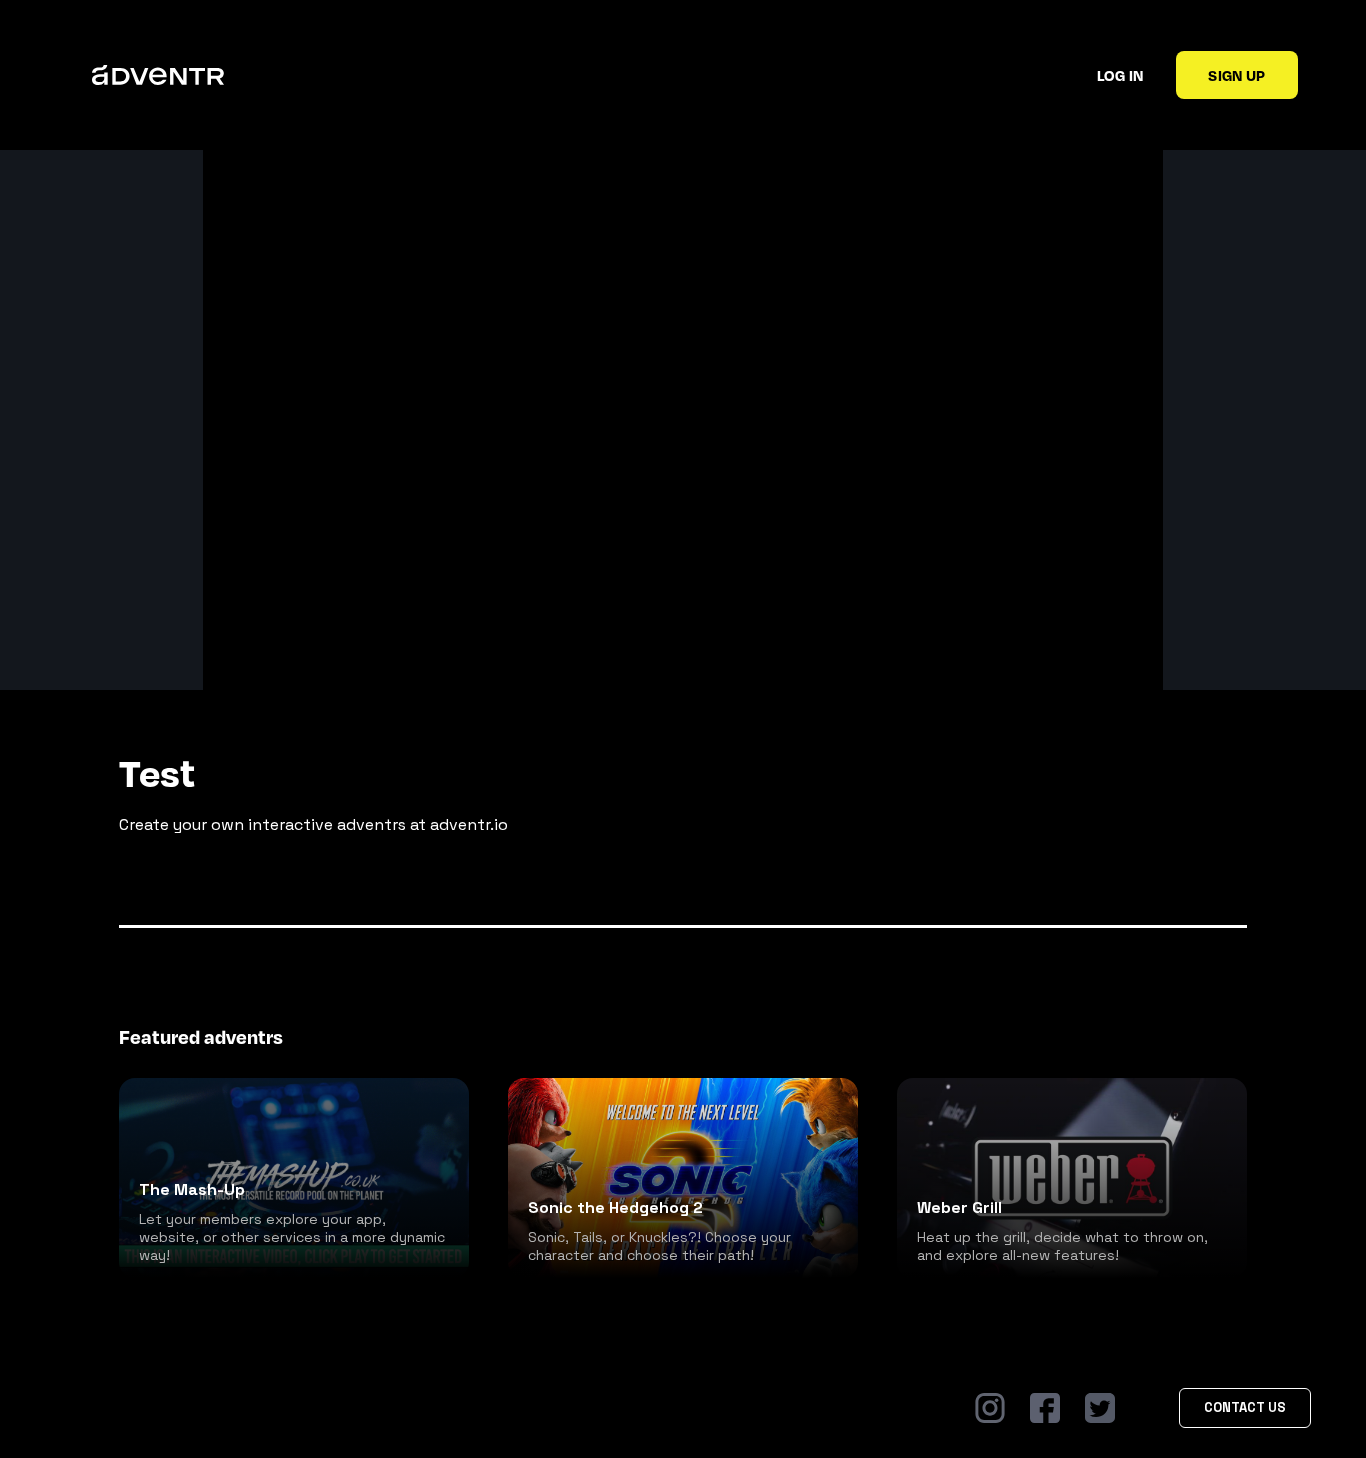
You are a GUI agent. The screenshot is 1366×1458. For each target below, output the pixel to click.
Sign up (1236, 75)
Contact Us (1245, 1407)
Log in (1120, 75)
